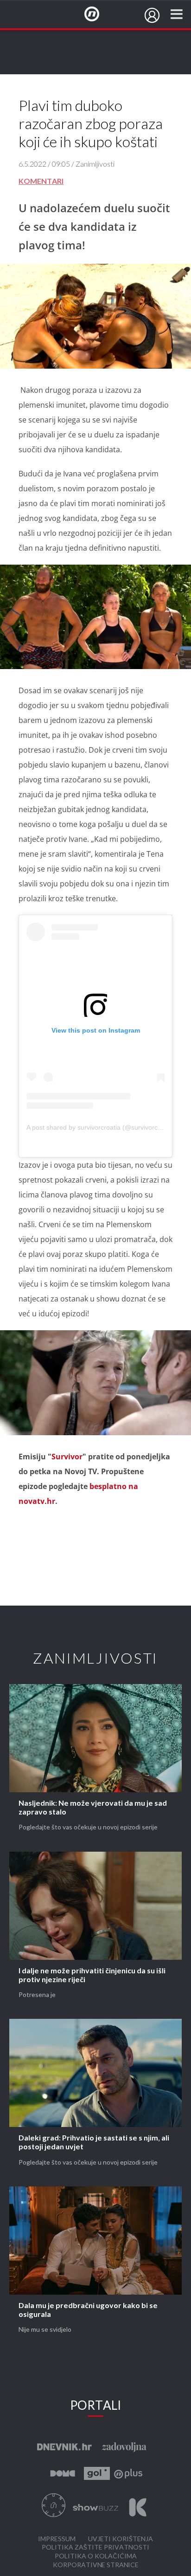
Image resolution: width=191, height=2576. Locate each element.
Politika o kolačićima (96, 2556)
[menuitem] (152, 15)
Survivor (67, 1457)
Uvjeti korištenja (121, 2539)
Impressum (57, 2539)
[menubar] (152, 15)
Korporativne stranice (96, 2565)
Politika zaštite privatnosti (95, 2547)
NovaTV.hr (98, 14)
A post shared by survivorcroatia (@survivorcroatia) (102, 1127)
